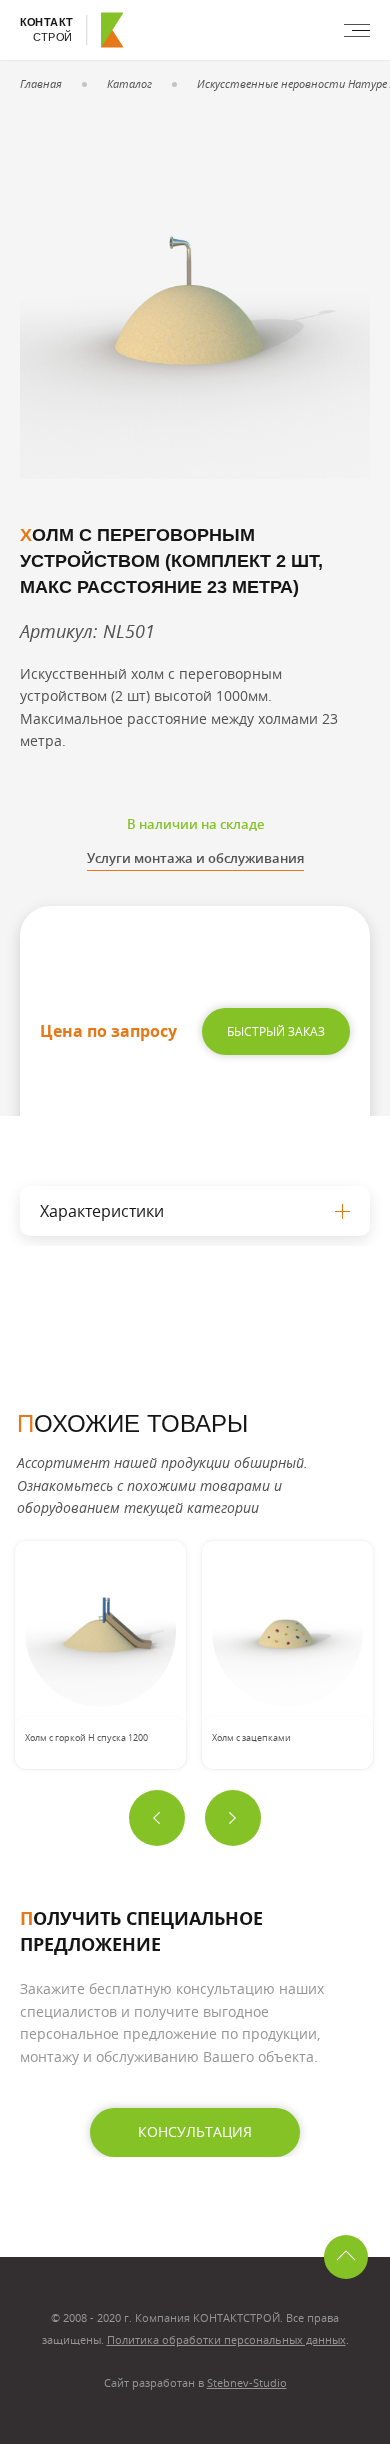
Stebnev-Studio (247, 2382)
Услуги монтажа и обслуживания (195, 858)
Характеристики (102, 1211)
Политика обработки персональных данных (226, 2339)
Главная (41, 83)
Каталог (129, 83)
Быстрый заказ (276, 1031)
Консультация (195, 2131)
